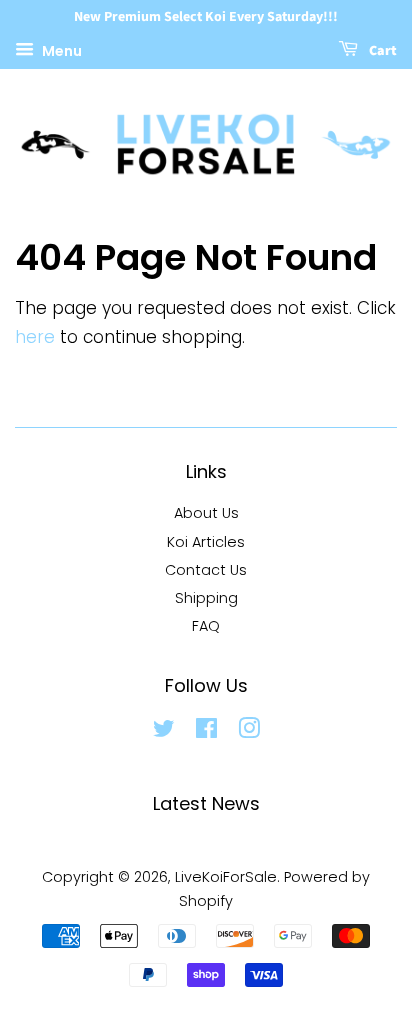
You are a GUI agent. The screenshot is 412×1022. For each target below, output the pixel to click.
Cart (381, 51)
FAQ (206, 626)
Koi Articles (206, 542)
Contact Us (206, 570)
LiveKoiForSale (226, 877)
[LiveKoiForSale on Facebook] (206, 732)
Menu (60, 50)
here (35, 337)
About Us (206, 513)
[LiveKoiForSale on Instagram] (249, 732)
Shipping (206, 598)
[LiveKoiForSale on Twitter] (164, 732)
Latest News (206, 803)
